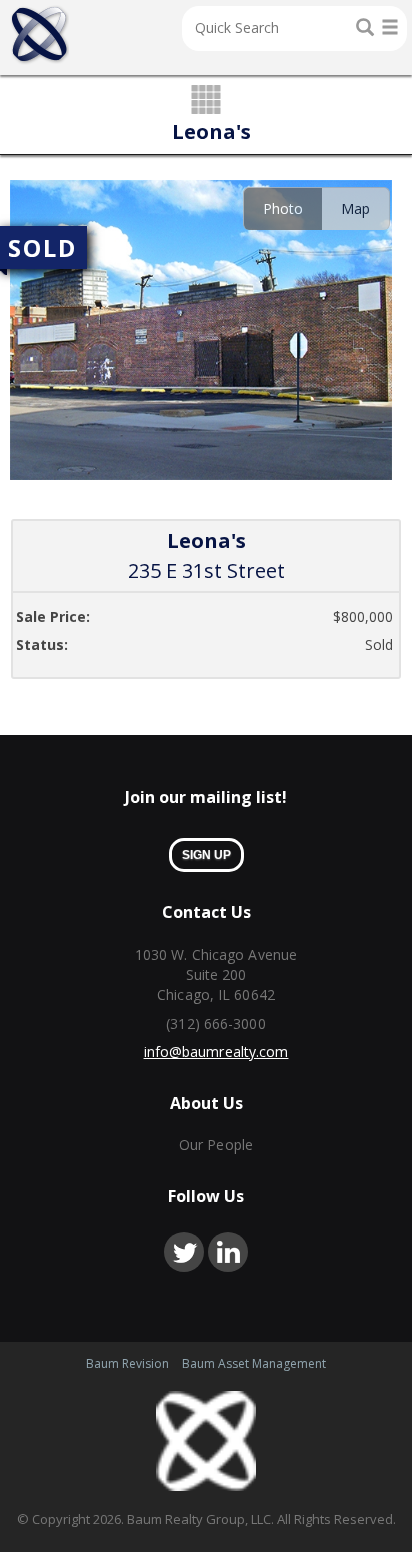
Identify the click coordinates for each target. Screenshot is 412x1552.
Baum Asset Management (254, 1363)
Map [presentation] (355, 208)
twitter (184, 1252)
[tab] (282, 208)
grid (206, 101)
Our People (216, 1144)
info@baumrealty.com (216, 1051)
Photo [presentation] (283, 208)
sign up (206, 855)
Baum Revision (127, 1363)
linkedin (228, 1252)
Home (39, 35)
